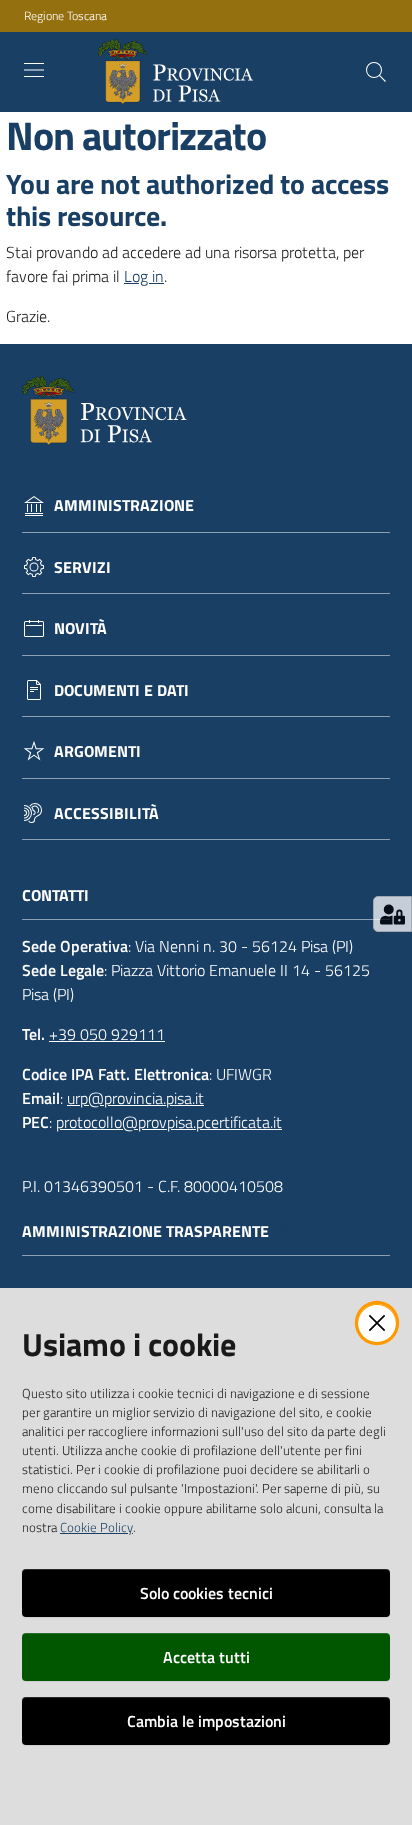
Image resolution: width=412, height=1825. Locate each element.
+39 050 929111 (107, 1034)
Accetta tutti (206, 1657)
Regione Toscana (65, 16)
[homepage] (179, 72)
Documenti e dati (121, 690)
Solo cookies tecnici (206, 1593)
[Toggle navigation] (34, 70)
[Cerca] (376, 72)
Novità (80, 628)
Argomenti (97, 751)
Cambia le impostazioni (206, 1721)
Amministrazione (124, 505)
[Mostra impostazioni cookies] (392, 914)
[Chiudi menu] (340, 40)
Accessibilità (106, 813)
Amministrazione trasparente (145, 1231)
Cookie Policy (96, 1527)
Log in (144, 276)
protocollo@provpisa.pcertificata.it (169, 1122)
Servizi (82, 567)
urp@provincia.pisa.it (135, 1098)
